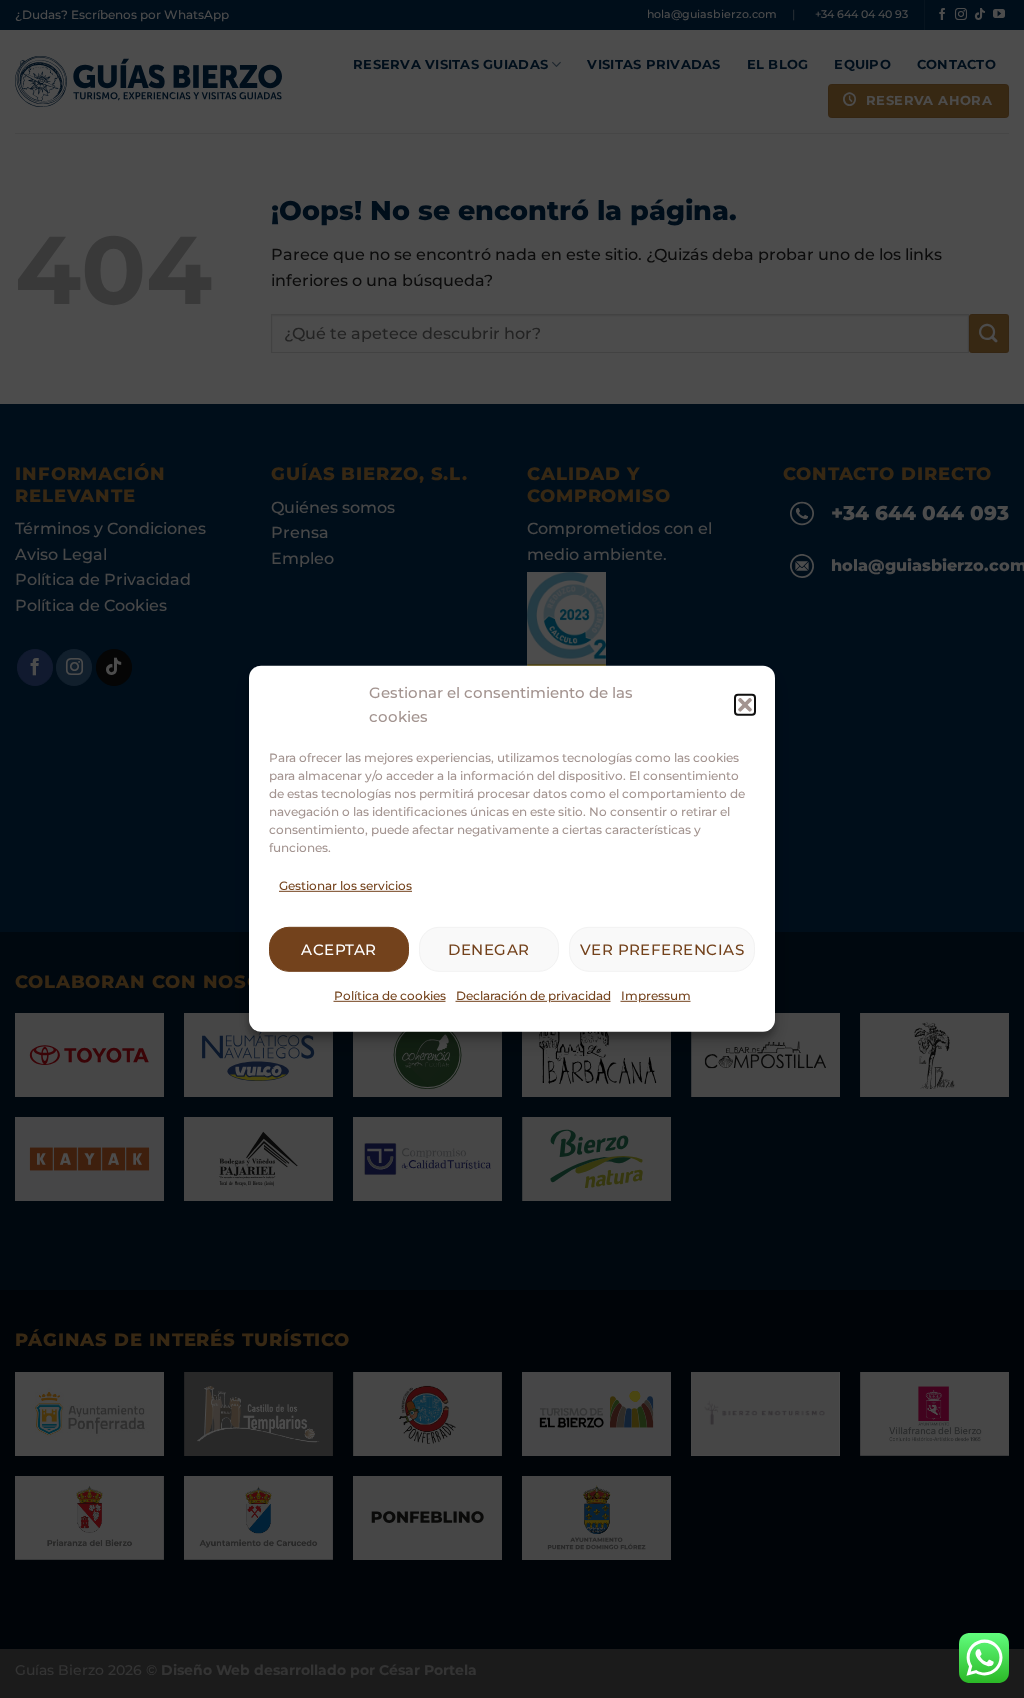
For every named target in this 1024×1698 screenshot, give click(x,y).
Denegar (488, 949)
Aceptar (338, 949)
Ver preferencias (662, 949)
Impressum (656, 995)
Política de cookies (390, 995)
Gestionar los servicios (345, 885)
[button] (745, 705)
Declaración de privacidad (533, 995)
